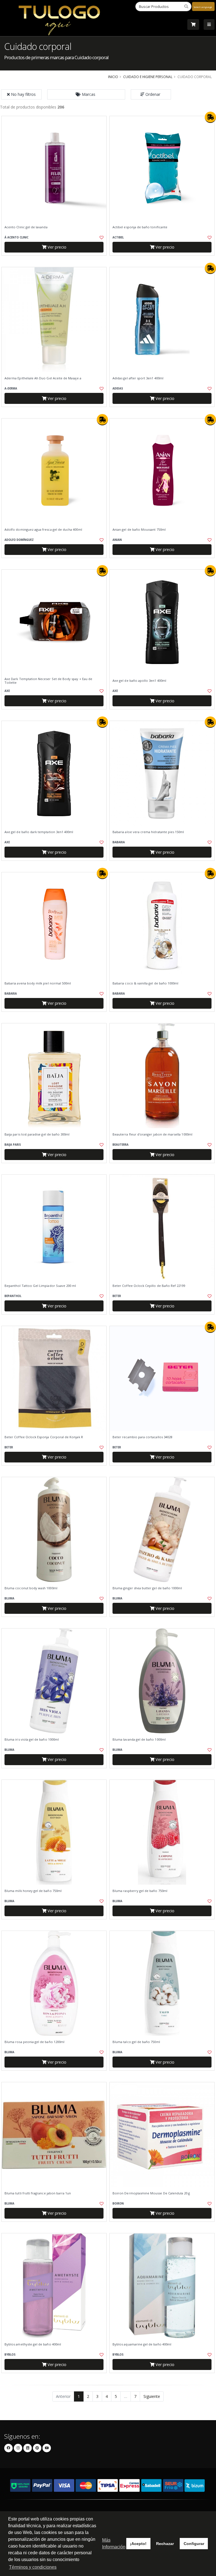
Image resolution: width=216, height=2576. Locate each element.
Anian (117, 540)
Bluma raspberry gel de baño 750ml (140, 1891)
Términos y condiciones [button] (33, 2567)
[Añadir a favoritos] (99, 238)
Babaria (119, 842)
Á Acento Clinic (16, 237)
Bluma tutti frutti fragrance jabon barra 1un (38, 2193)
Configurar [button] (194, 2544)
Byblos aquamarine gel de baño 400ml (142, 2344)
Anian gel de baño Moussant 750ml (139, 530)
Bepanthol (13, 1296)
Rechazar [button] (165, 2544)
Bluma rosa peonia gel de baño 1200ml (34, 2042)
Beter (117, 1296)
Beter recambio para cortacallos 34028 (142, 1437)
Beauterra (121, 1145)
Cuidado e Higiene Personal (148, 77)
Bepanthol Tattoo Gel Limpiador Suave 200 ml (40, 1286)
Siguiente (152, 2396)
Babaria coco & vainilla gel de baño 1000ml (145, 983)
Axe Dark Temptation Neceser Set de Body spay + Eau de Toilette (48, 681)
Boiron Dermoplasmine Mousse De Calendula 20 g (151, 2193)
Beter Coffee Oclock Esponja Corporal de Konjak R (44, 1437)
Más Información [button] (114, 2543)
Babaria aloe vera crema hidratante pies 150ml (148, 832)
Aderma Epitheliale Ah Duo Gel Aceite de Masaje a (43, 378)
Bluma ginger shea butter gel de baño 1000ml (147, 1588)
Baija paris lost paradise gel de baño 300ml (37, 1134)
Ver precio (56, 247)
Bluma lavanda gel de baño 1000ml (139, 1740)
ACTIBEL (118, 237)
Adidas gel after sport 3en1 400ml (138, 378)
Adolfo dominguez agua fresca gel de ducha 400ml (43, 530)
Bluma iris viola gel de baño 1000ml (32, 1740)
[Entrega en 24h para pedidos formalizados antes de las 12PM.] (210, 117)
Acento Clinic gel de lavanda (26, 227)
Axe (7, 691)
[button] (86, 94)
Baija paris (13, 1145)
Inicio (113, 77)
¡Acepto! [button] (138, 2544)
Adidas (118, 389)
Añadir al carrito (56, 260)
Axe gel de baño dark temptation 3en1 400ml (39, 832)
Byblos (10, 2355)
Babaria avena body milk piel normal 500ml (38, 983)
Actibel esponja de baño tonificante (140, 227)
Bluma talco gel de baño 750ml (136, 2042)
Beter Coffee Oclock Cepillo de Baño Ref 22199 (149, 1286)
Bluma (9, 1598)
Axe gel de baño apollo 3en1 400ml (139, 681)
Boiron (118, 2204)
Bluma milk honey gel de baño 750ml (33, 1891)
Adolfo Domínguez (19, 540)
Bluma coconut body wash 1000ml (31, 1588)
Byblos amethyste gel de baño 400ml (33, 2344)
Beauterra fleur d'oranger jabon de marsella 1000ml (152, 1134)
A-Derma (11, 389)
